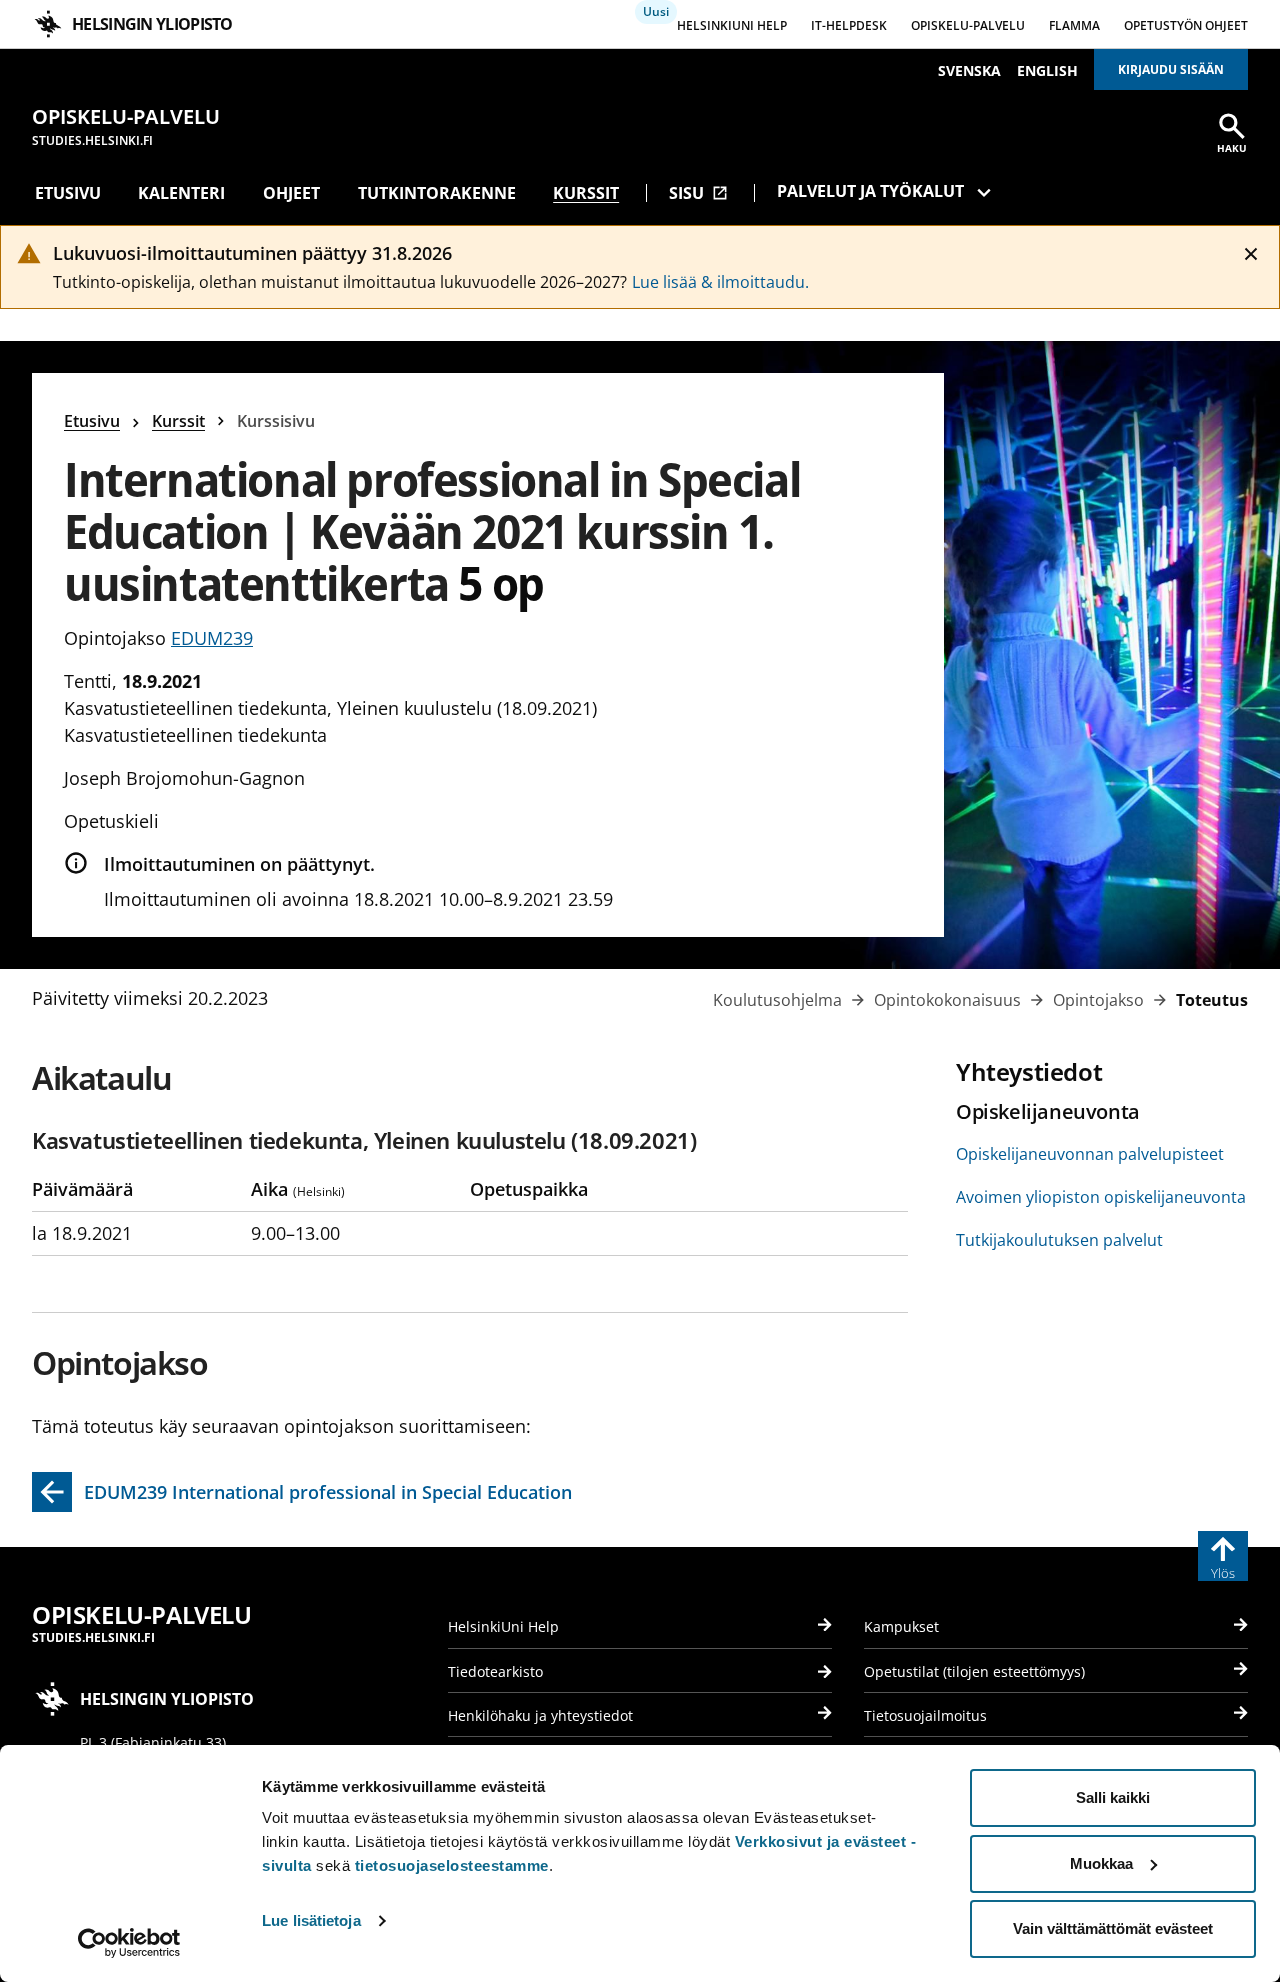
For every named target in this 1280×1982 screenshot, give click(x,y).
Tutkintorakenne (437, 193)
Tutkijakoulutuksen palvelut (1059, 1240)
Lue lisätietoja (311, 1920)
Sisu (698, 193)
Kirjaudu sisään (1171, 69)
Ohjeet (291, 193)
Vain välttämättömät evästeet (1113, 1928)
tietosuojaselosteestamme (452, 1865)
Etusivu (68, 193)
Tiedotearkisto (495, 1671)
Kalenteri (181, 193)
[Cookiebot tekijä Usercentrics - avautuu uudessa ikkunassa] (129, 1943)
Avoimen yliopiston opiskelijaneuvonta (1101, 1197)
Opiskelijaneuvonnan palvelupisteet (1090, 1154)
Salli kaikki (1113, 1797)
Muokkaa (1101, 1863)
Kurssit (586, 193)
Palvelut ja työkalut (870, 191)
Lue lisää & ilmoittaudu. (720, 282)
